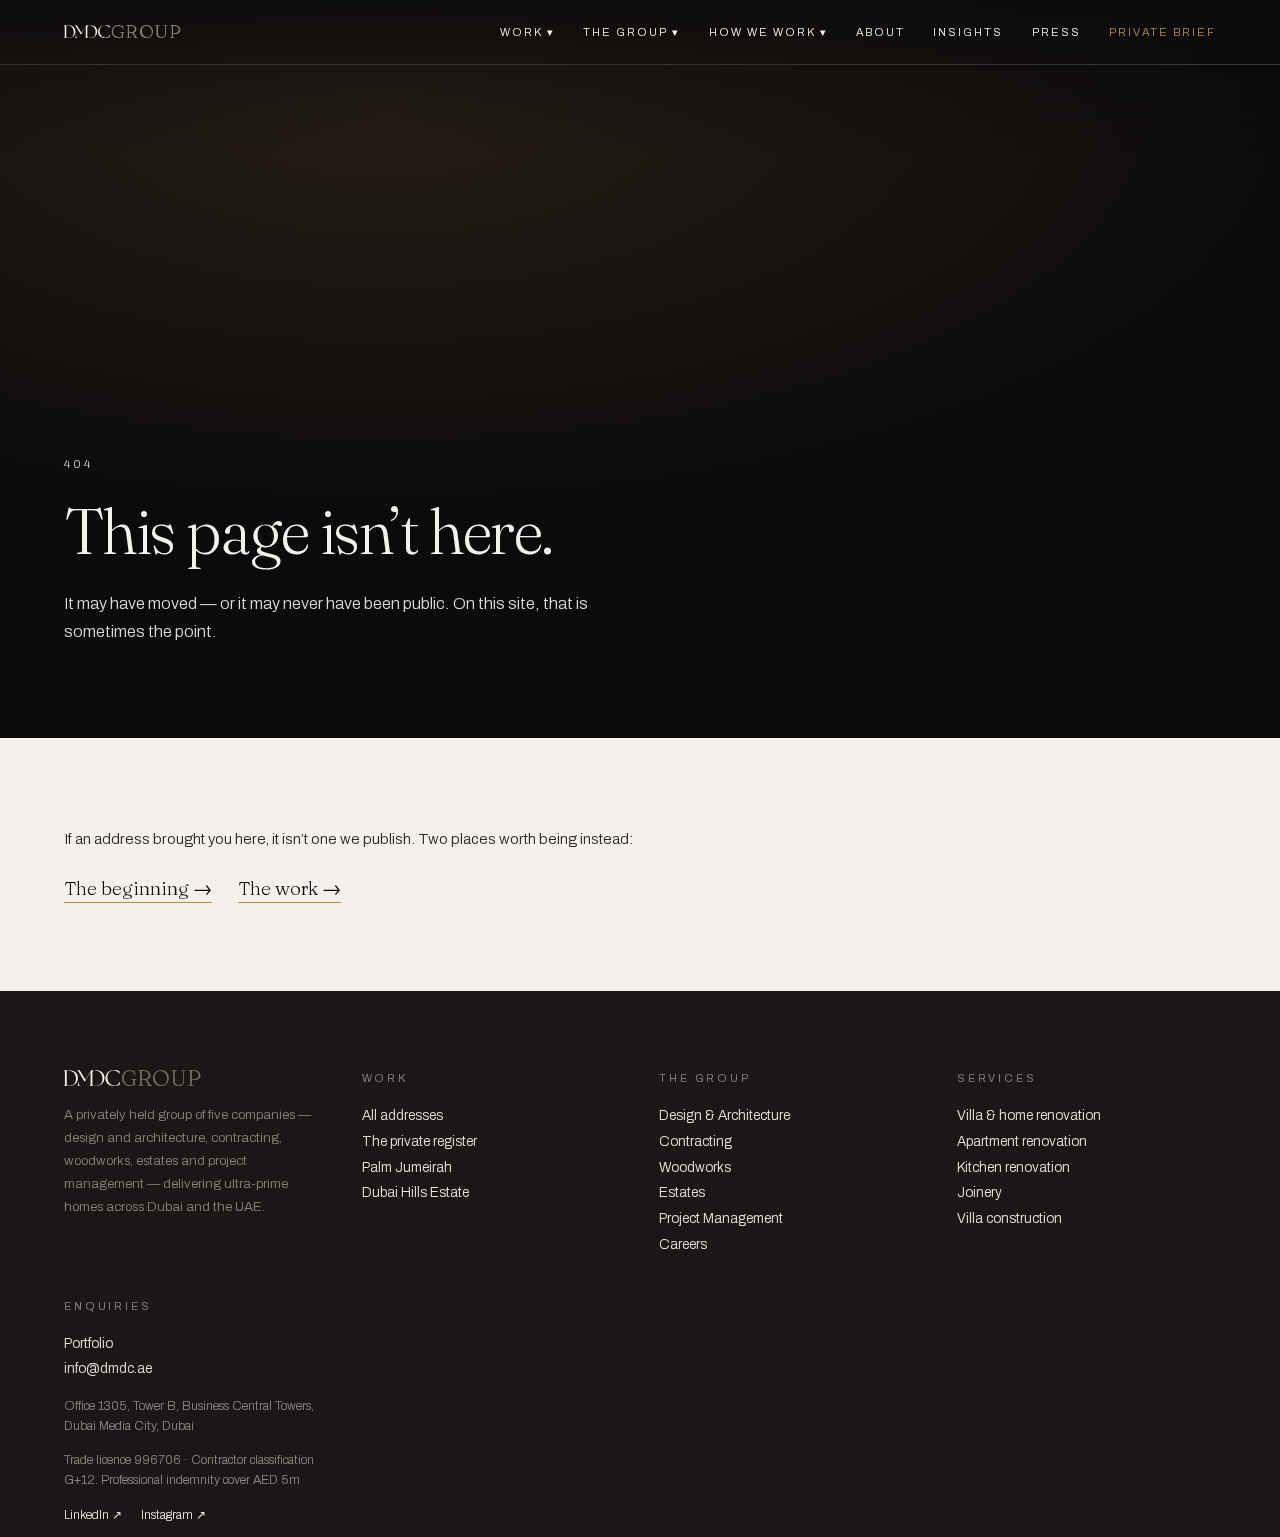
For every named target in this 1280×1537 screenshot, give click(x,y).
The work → (289, 889)
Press (1056, 32)
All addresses (402, 1115)
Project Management (721, 1218)
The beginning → (138, 889)
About (880, 32)
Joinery (979, 1192)
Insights (968, 32)
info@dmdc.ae (108, 1368)
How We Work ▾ (768, 32)
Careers (683, 1244)
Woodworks (695, 1167)
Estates (682, 1192)
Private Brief (1162, 32)
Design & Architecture (724, 1115)
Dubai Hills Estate (415, 1192)
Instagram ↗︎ (173, 1515)
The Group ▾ (631, 32)
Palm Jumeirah (407, 1167)
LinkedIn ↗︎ (93, 1515)
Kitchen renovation (1013, 1167)
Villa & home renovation (1029, 1115)
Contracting (695, 1141)
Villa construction (1009, 1218)
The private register (419, 1141)
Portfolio (88, 1343)
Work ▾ (527, 32)
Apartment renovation (1022, 1141)
